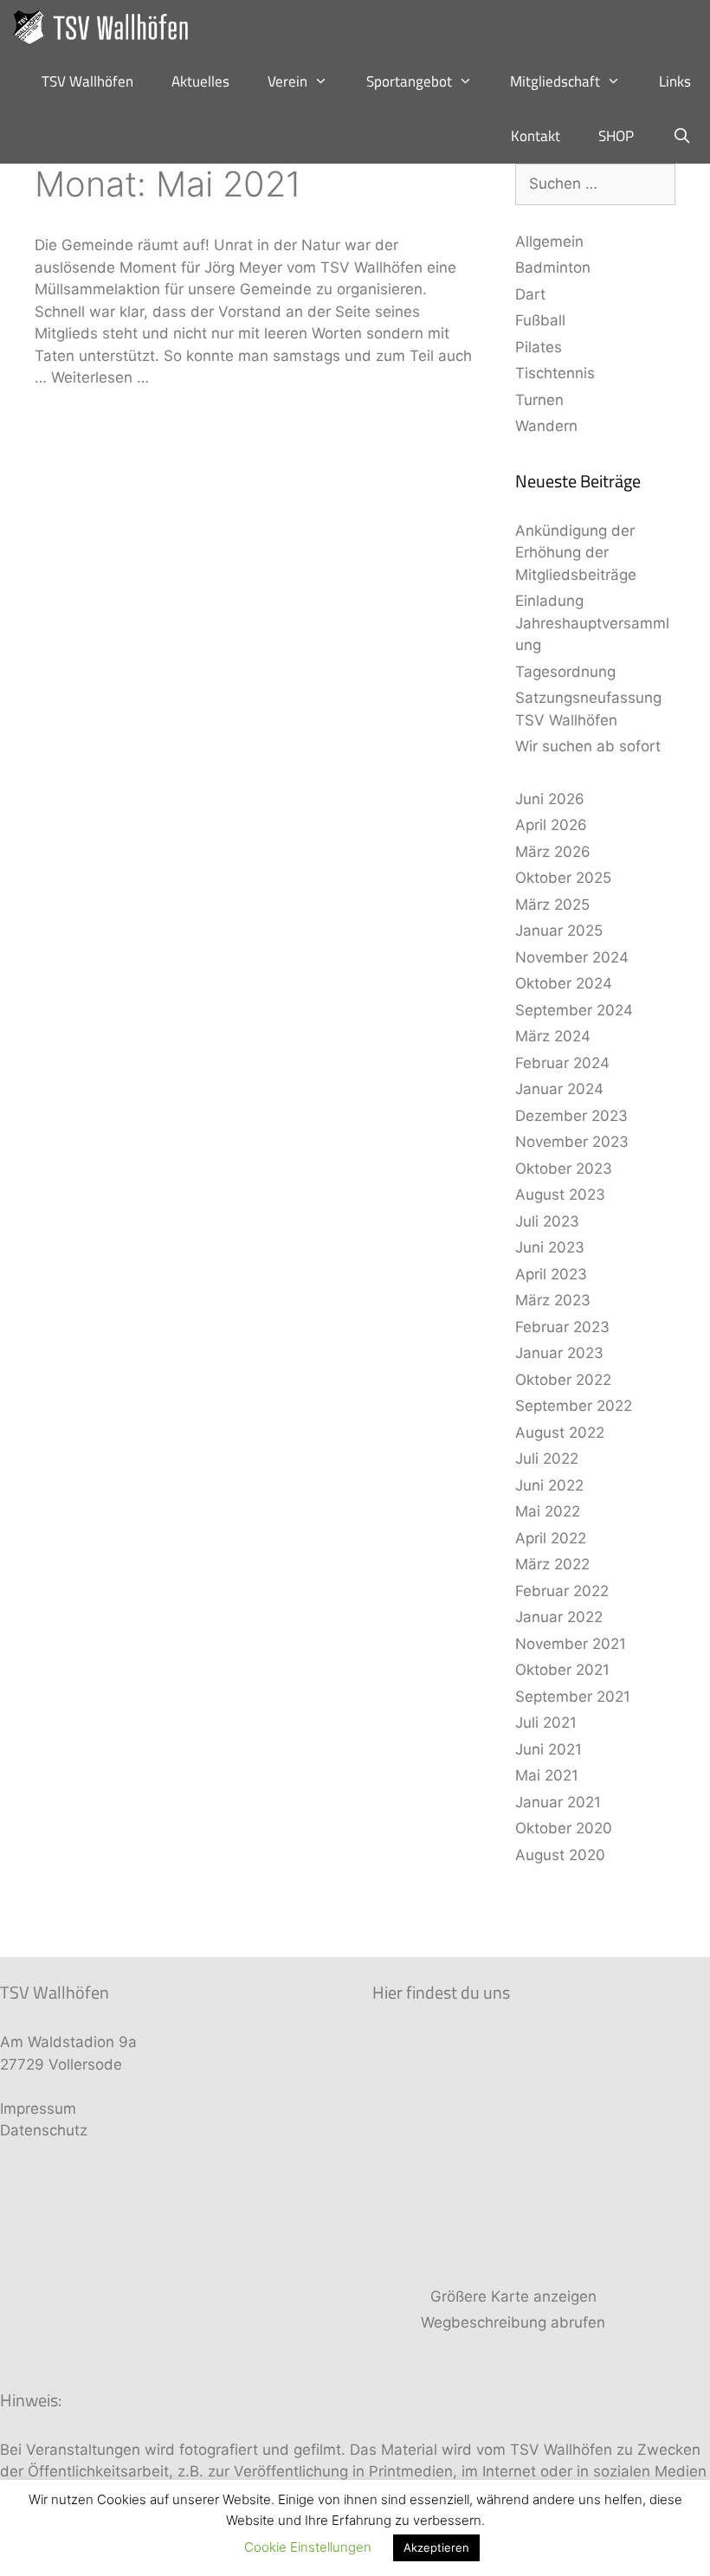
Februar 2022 (562, 1591)
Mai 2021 (547, 1775)
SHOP (616, 136)
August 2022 (560, 1433)
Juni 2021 (549, 1749)
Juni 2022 (549, 1485)
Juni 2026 (550, 799)
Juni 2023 (550, 1247)
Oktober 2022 (563, 1380)
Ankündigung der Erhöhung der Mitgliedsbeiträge (576, 553)
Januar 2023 (559, 1353)
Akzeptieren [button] (436, 2547)
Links (675, 81)
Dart (530, 294)
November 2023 (572, 1142)
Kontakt (536, 136)
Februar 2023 (562, 1327)
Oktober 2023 (564, 1169)
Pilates (539, 347)
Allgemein (549, 241)
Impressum (38, 2109)
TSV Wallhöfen (87, 81)
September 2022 (574, 1406)
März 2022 (552, 1564)
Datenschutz (44, 2130)
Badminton (553, 267)
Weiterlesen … (100, 377)
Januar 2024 (559, 1089)
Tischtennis (555, 373)
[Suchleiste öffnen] (681, 136)
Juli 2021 (546, 1723)
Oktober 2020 (564, 1828)
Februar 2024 (562, 1063)
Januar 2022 (559, 1617)
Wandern (546, 426)
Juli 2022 (547, 1459)
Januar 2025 (559, 931)
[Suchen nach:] (595, 184)
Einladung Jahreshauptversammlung (592, 623)
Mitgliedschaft (555, 81)
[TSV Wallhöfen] (106, 27)
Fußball (540, 320)
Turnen (539, 400)
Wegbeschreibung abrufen (513, 2322)
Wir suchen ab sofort (588, 746)
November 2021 (571, 1644)
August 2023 (560, 1195)
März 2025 (552, 905)
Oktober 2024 (564, 983)
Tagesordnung (565, 672)
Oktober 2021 (562, 1670)
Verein (287, 81)
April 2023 (551, 1274)
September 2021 (573, 1697)
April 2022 (551, 1538)
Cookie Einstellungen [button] (308, 2547)
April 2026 (551, 825)
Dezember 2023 (571, 1116)
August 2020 (560, 1855)
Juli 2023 (547, 1221)
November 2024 (572, 957)
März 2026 (553, 852)
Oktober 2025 (563, 878)
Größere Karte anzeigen (513, 2296)
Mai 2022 (548, 1511)
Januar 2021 (558, 1802)
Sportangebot (409, 81)
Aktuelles (200, 81)
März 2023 (553, 1300)
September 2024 (574, 1010)
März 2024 (553, 1036)
